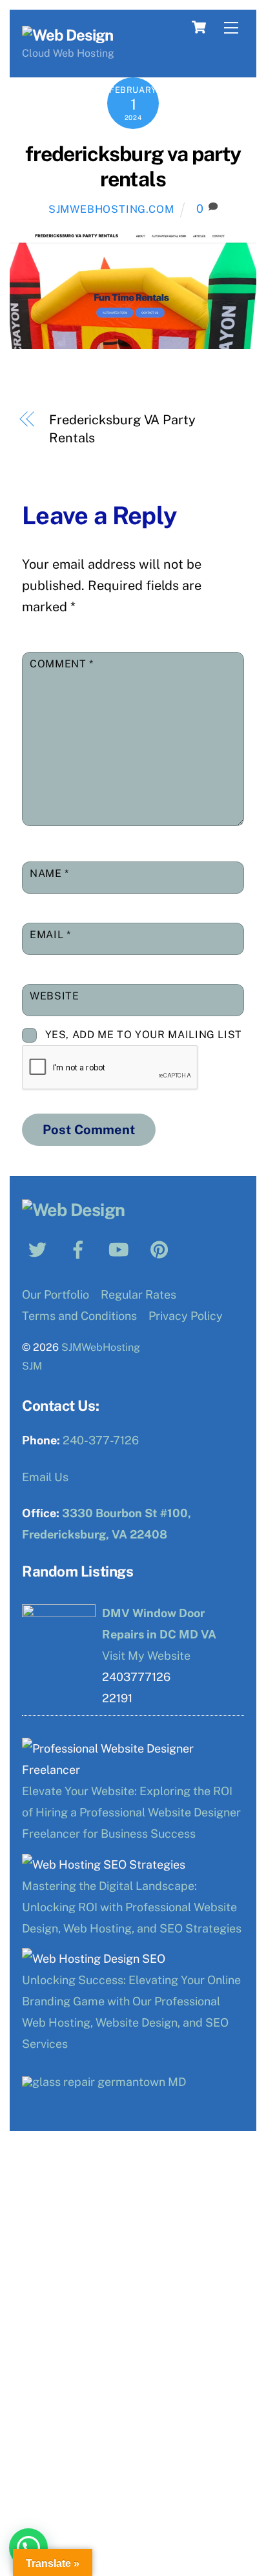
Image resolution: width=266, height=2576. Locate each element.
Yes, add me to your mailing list (142, 1035)
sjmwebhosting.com (111, 209)
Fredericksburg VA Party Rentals (122, 429)
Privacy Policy (186, 1316)
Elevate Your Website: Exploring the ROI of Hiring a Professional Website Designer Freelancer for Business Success (131, 1812)
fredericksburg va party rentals (133, 166)
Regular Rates (138, 1294)
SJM (32, 1366)
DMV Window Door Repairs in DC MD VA (159, 1624)
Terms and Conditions (79, 1316)
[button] (28, 2548)
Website (54, 996)
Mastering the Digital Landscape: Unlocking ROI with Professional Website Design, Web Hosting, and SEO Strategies (132, 1907)
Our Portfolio (56, 1294)
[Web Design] (67, 35)
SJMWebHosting (101, 1347)
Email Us (45, 1477)
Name (49, 873)
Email (50, 935)
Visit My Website (146, 1656)
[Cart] (199, 27)
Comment (62, 664)
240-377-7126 (101, 1440)
